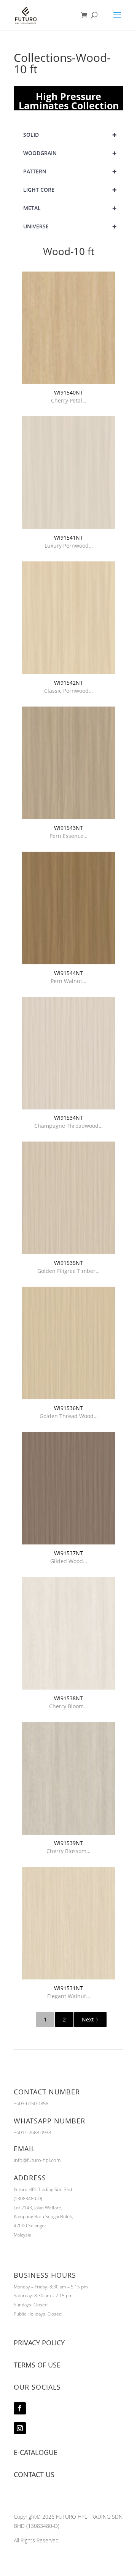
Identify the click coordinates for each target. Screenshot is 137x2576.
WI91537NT (68, 1553)
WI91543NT (68, 828)
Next (88, 2019)
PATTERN (70, 171)
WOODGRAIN (70, 153)
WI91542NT (68, 683)
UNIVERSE (70, 226)
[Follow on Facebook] (20, 2408)
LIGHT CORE (70, 190)
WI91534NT (68, 1118)
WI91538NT (68, 1698)
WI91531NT (68, 1988)
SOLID (70, 135)
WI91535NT (68, 1263)
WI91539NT (68, 1843)
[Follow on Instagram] (20, 2428)
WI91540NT (68, 392)
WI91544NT (68, 973)
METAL (70, 208)
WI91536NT (68, 1408)
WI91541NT (68, 538)
